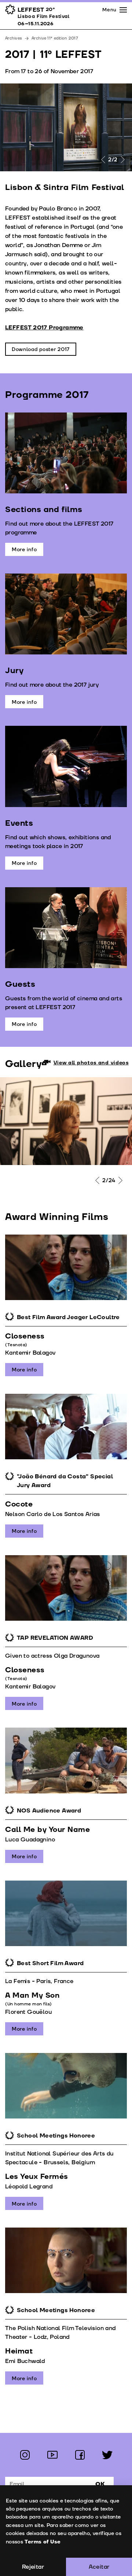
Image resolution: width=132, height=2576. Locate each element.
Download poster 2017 (41, 349)
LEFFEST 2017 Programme (44, 328)
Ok (100, 2484)
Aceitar (99, 2567)
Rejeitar (33, 2567)
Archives (14, 38)
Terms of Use (43, 2542)
